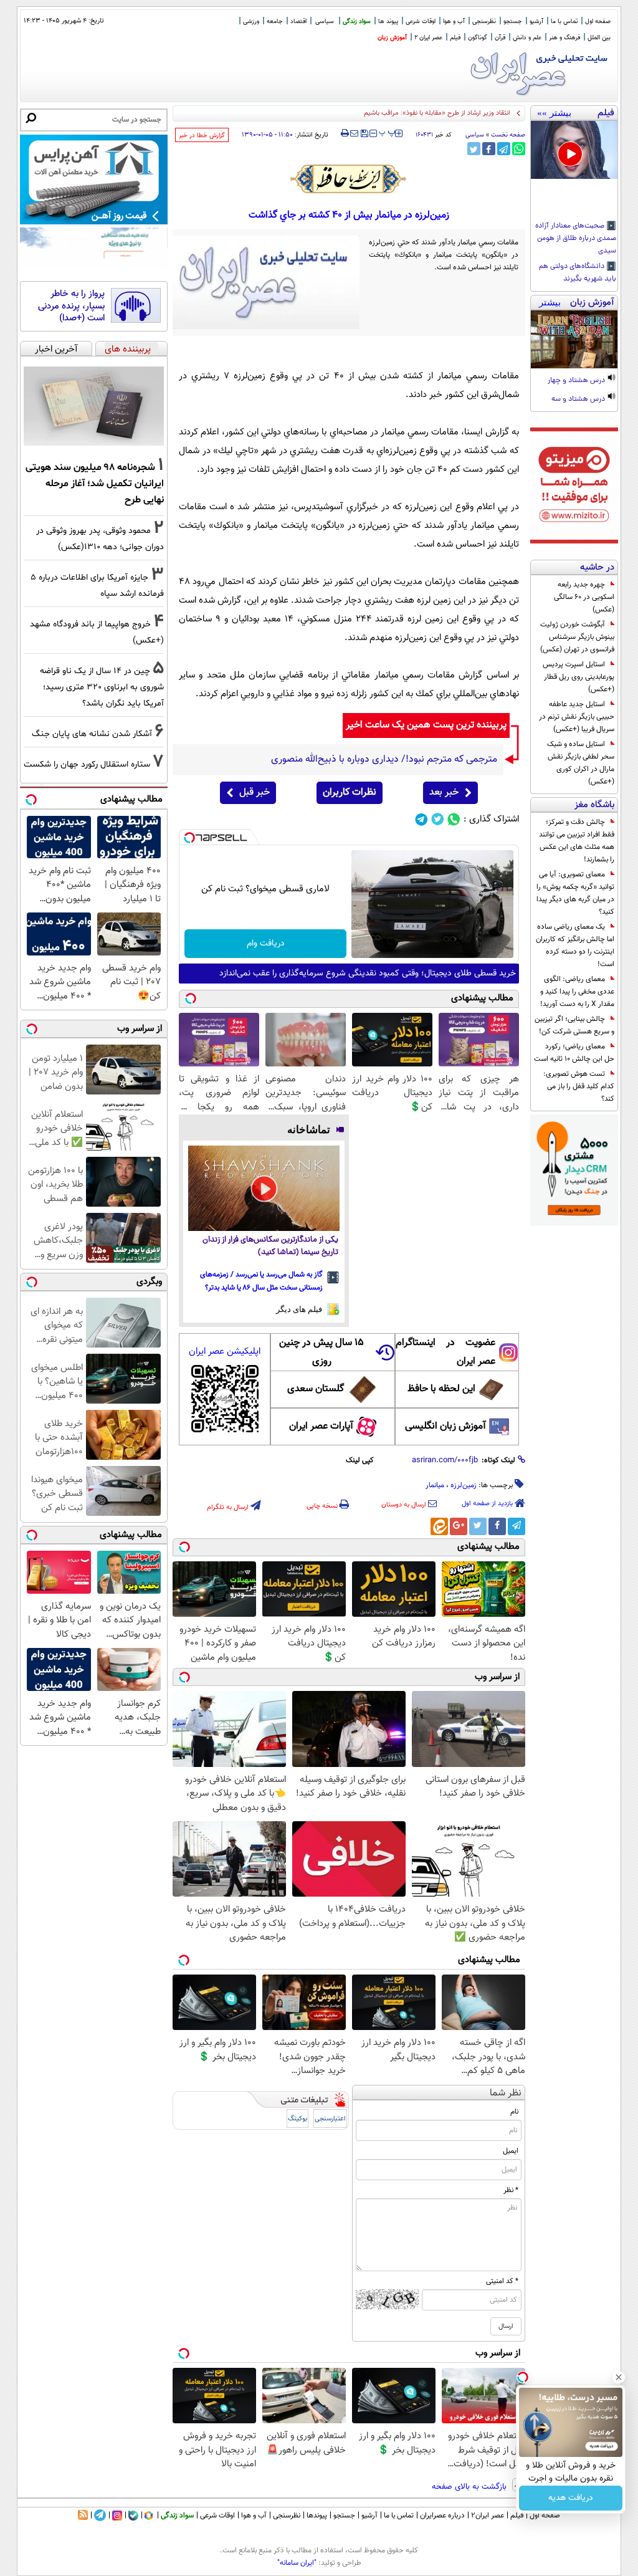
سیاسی (325, 22)
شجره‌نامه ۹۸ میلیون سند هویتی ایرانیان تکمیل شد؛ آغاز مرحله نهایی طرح (95, 484)
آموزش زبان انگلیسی (445, 1426)
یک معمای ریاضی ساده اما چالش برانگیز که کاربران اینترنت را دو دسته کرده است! (575, 946)
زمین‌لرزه (464, 1485)
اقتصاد (298, 22)
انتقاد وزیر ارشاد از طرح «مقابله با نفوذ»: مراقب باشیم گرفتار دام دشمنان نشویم (402, 113)
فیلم (455, 38)
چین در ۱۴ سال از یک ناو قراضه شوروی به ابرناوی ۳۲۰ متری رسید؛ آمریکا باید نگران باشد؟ (102, 687)
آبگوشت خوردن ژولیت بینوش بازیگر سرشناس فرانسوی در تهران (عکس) (577, 637)
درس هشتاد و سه (579, 400)
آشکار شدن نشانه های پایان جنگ (92, 734)
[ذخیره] (364, 134)
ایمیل (511, 2151)
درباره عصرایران (442, 2516)
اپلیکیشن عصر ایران (225, 1352)
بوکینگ (298, 2119)
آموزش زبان (392, 38)
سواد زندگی (357, 22)
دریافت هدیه (571, 2498)
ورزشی (251, 22)
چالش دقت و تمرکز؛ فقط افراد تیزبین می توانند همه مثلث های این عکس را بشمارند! (577, 841)
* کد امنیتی (502, 2281)
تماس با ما (564, 22)
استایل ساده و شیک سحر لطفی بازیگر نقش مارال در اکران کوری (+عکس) (581, 763)
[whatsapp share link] (519, 149)
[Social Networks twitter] (438, 819)
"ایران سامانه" (297, 2563)
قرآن (500, 38)
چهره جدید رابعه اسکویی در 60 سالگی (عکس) (584, 597)
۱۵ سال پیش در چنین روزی (321, 1352)
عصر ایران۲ (488, 2516)
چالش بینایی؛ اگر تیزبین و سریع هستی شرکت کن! (574, 1025)
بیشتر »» (554, 113)
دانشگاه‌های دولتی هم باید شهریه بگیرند (578, 273)
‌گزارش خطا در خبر (202, 136)
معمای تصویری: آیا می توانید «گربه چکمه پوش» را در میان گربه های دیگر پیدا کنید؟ (575, 893)
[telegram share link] (504, 149)
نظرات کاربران (350, 792)
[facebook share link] (489, 149)
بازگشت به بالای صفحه (470, 2487)
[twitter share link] (474, 149)
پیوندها (317, 2516)
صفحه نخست (508, 135)
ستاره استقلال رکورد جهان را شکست (87, 764)
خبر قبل (255, 792)
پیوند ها (388, 22)
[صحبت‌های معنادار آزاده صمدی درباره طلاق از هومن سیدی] (574, 150)
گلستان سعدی (316, 1389)
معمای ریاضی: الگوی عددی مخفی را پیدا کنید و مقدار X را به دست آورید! (577, 992)
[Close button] (619, 2377)
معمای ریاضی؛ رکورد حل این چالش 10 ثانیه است (574, 1053)
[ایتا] (439, 1526)
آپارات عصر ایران (321, 1426)
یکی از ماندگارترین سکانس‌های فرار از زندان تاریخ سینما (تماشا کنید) (270, 1246)
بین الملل (599, 38)
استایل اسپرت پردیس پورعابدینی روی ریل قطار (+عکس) (578, 677)
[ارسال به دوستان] (354, 133)
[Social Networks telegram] (421, 819)
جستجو (513, 22)
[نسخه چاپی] (345, 133)
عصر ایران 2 (428, 38)
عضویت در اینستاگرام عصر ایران (445, 1352)
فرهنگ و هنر (564, 38)
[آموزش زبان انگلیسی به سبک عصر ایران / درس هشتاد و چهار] (574, 339)
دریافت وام (266, 944)
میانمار (435, 1485)
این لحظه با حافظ (441, 1389)
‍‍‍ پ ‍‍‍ (388, 132)
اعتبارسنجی (330, 2119)
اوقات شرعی (421, 22)
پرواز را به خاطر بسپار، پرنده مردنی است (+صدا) (71, 306)
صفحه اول (598, 22)
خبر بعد (444, 792)
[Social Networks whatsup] (454, 819)
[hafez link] (349, 179)
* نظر (511, 2190)
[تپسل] (189, 838)
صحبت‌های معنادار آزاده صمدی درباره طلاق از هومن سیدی (576, 239)
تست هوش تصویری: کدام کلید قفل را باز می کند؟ (579, 1086)
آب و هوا (454, 22)
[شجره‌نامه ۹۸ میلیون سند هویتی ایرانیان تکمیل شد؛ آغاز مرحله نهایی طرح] (94, 406)
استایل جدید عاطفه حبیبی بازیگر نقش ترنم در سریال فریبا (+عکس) (577, 717)
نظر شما (506, 2093)
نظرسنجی (484, 22)
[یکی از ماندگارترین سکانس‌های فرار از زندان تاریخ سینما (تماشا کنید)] (264, 1188)
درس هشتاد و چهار (577, 381)
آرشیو (536, 22)
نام (514, 2112)
